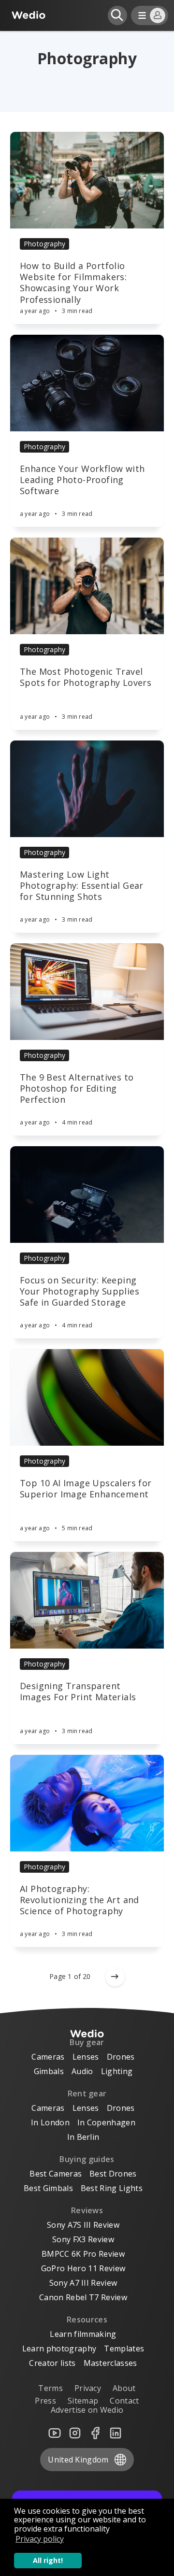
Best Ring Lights (112, 2188)
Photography (44, 244)
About (124, 2388)
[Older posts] (115, 1977)
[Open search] (117, 15)
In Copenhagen (106, 2122)
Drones (121, 2057)
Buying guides (87, 2159)
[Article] (87, 180)
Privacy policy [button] (40, 2539)
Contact (124, 2401)
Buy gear (87, 2042)
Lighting (117, 2071)
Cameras (48, 2057)
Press (45, 2401)
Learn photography (59, 2348)
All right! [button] (48, 2560)
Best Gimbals (48, 2188)
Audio (82, 2071)
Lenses (86, 2057)
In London (50, 2122)
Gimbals (49, 2071)
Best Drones (113, 2174)
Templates (124, 2348)
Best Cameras (56, 2174)
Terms (51, 2388)
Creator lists (52, 2363)
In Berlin (83, 2137)
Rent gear (87, 2093)
